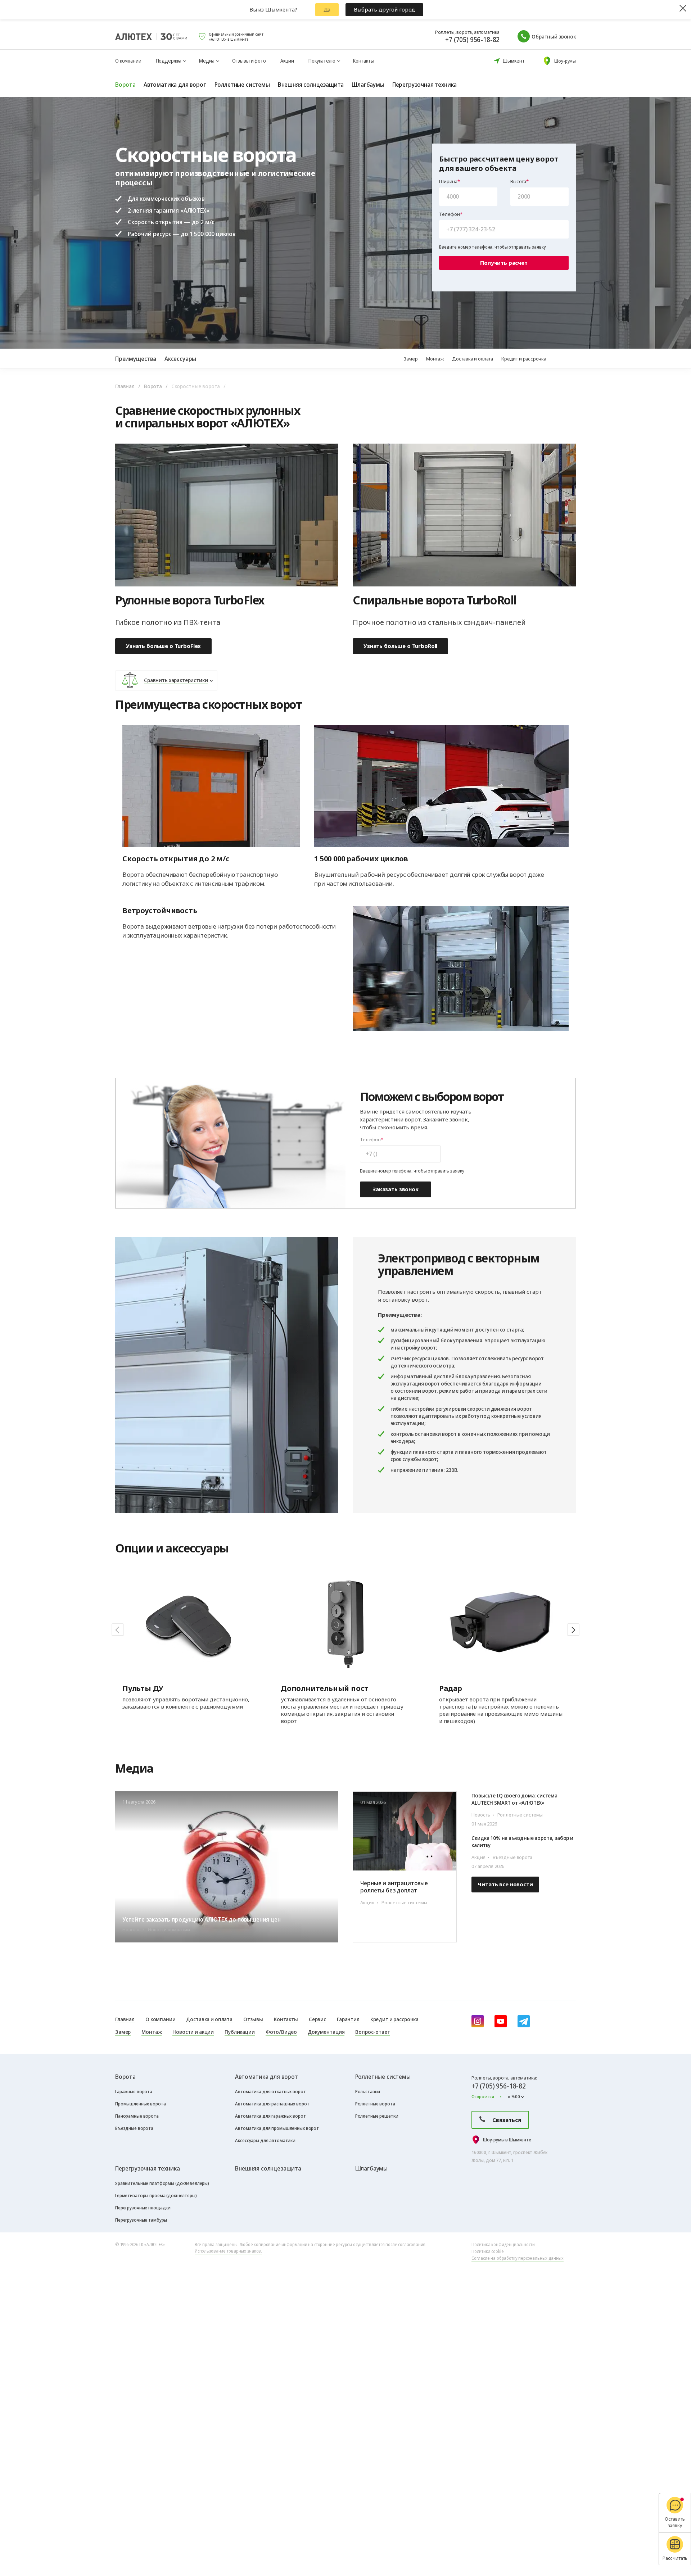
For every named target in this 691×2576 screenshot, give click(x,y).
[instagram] (478, 2021)
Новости (561, 1771)
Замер (411, 359)
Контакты (364, 61)
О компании (128, 61)
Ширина (448, 182)
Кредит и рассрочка (524, 359)
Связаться (507, 2120)
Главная (125, 386)
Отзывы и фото (249, 61)
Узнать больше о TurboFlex (163, 646)
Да (327, 9)
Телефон (450, 214)
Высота (518, 182)
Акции (287, 61)
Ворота (153, 386)
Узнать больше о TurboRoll (400, 646)
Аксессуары (180, 359)
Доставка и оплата (473, 359)
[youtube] (501, 2021)
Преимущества (136, 359)
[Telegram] (524, 2021)
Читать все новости (505, 1884)
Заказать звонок (396, 1189)
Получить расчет (504, 263)
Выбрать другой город (384, 9)
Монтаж (435, 359)
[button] (573, 1629)
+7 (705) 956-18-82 (472, 40)
